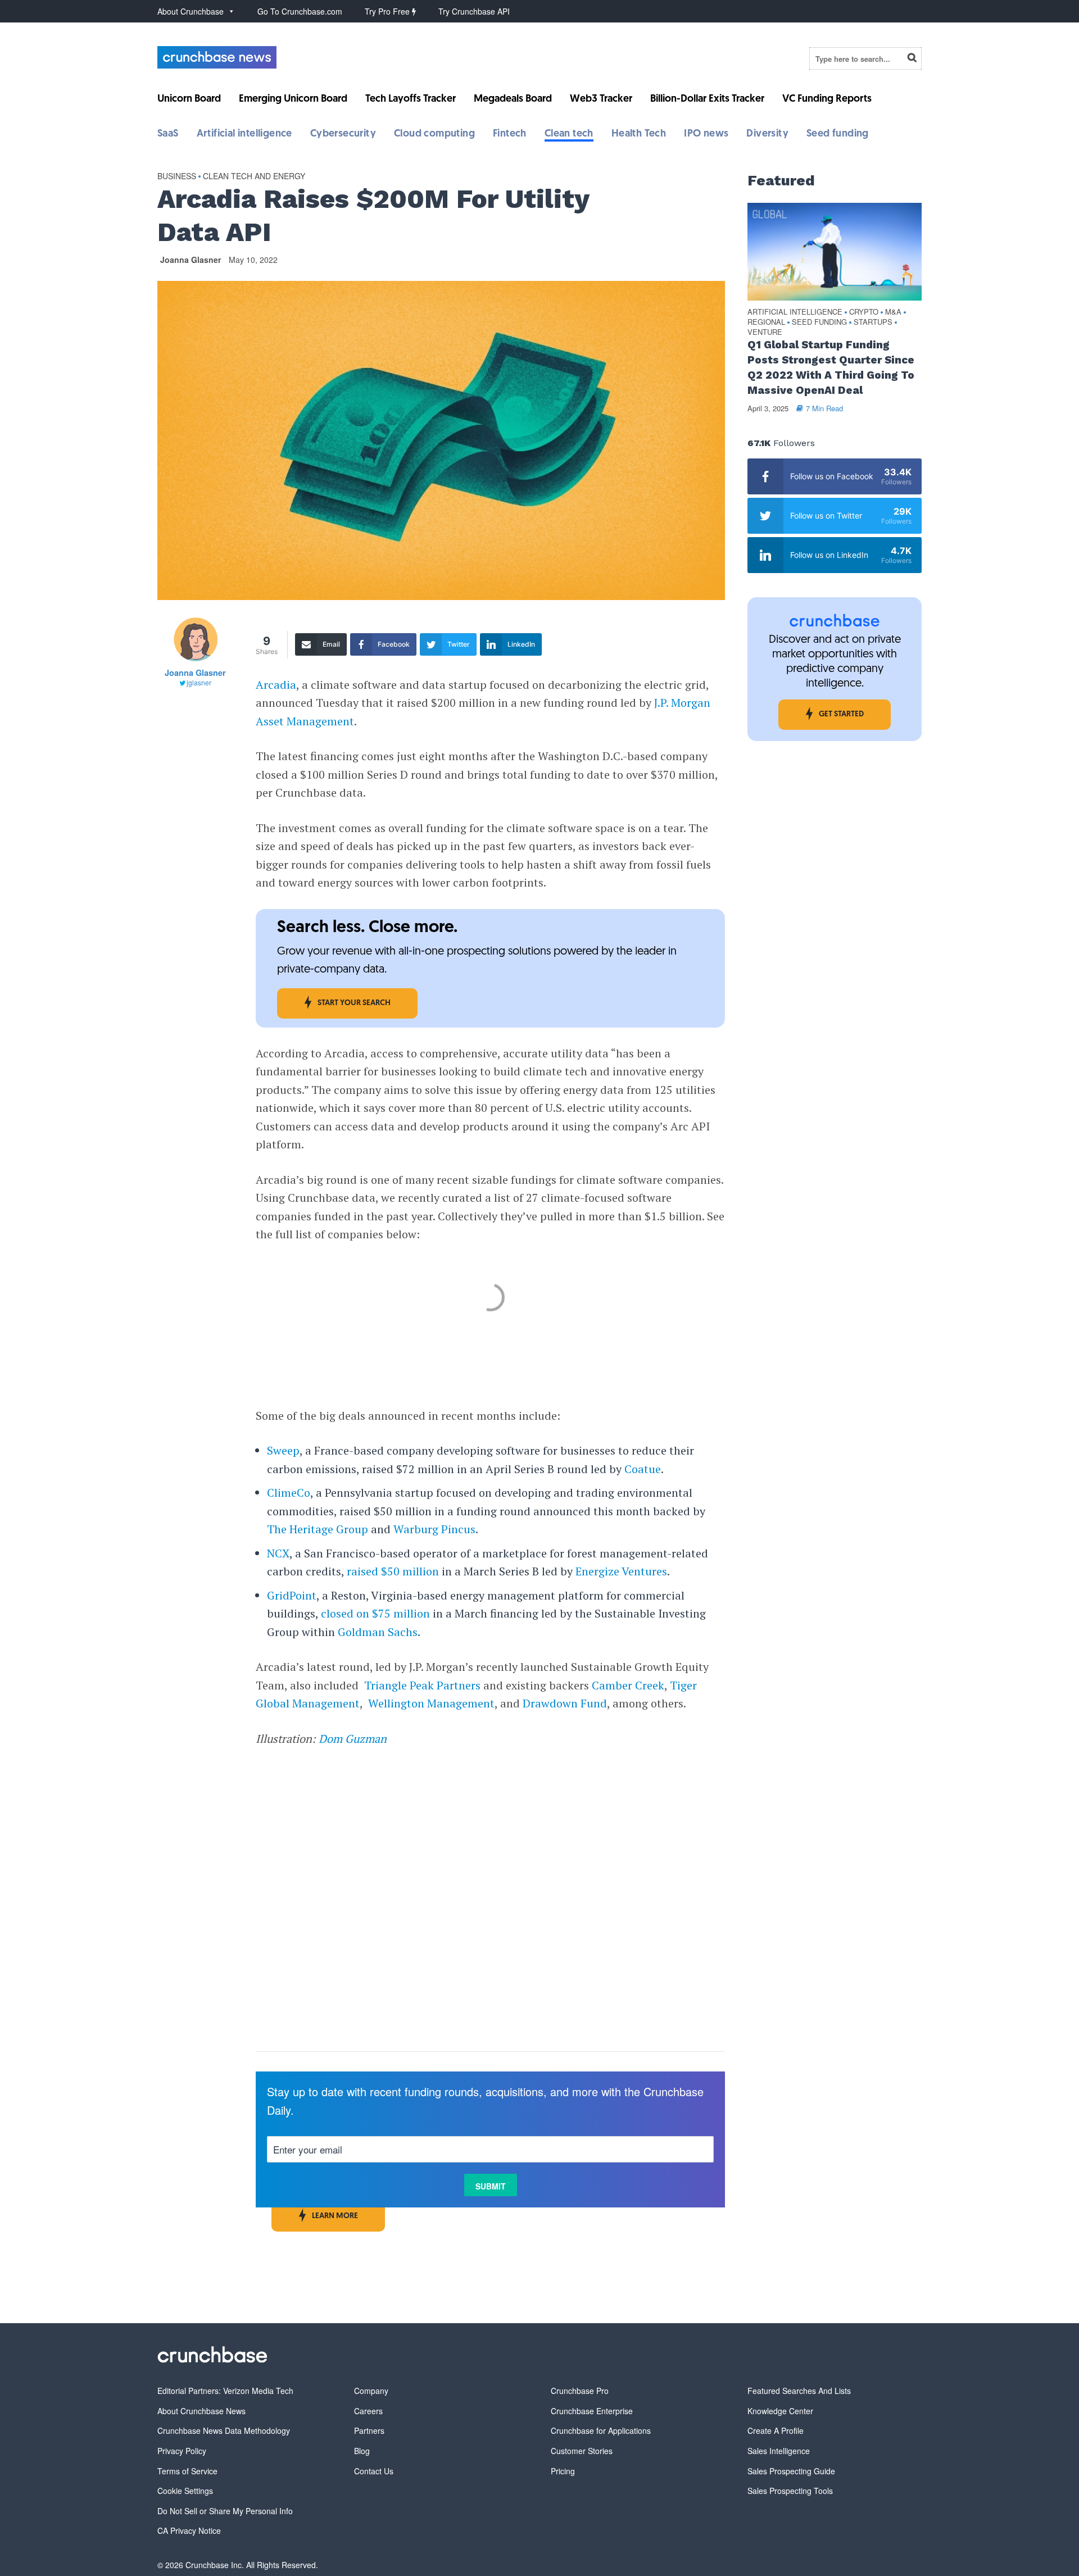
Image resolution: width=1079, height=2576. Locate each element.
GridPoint (292, 1595)
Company (371, 2391)
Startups (873, 322)
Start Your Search (354, 1003)
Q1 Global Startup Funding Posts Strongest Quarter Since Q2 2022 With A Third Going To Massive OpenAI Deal (831, 367)
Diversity (767, 134)
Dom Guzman (353, 1739)
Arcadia (276, 685)
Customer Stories (582, 2451)
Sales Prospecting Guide (791, 2471)
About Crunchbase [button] (191, 11)
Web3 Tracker (601, 99)
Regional (766, 322)
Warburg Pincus (434, 1529)
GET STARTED (841, 714)
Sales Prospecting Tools (790, 2491)
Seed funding (838, 134)
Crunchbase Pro (580, 2391)
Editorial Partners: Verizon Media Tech (225, 2391)
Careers (368, 2411)
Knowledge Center (780, 2411)
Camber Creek (628, 1685)
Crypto (864, 312)
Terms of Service (187, 2471)
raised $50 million (393, 1571)
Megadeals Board (513, 99)
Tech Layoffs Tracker (411, 99)
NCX (278, 1553)
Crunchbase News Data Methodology (224, 2430)
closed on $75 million (375, 1613)
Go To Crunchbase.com (300, 11)
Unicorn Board (189, 99)
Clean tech (569, 134)
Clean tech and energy (254, 176)
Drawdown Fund (565, 1703)
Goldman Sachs (378, 1632)
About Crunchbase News (201, 2411)
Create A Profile (776, 2430)
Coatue (643, 1469)
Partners (369, 2430)
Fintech (510, 134)
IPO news (706, 134)
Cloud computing (434, 134)
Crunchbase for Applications (601, 2430)
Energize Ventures (621, 1571)
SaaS (168, 134)
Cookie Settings (185, 2491)
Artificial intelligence (244, 134)
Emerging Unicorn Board (293, 99)
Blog (362, 2451)
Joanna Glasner (191, 260)
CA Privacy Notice (189, 2530)
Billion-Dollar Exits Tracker (707, 99)
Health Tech (639, 134)
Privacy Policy (182, 2451)
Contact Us (374, 2471)
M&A (893, 312)
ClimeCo (289, 1493)
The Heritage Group (318, 1529)
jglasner (199, 682)
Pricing (563, 2471)
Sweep (283, 1450)
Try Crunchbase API (474, 11)
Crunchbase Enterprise (592, 2411)
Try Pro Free (388, 11)
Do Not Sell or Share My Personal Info (225, 2511)
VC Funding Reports (827, 99)
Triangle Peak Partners (422, 1685)
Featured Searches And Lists (799, 2391)
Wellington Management (431, 1703)
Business (177, 176)
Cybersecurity (343, 134)
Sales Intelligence (779, 2451)
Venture (765, 332)
